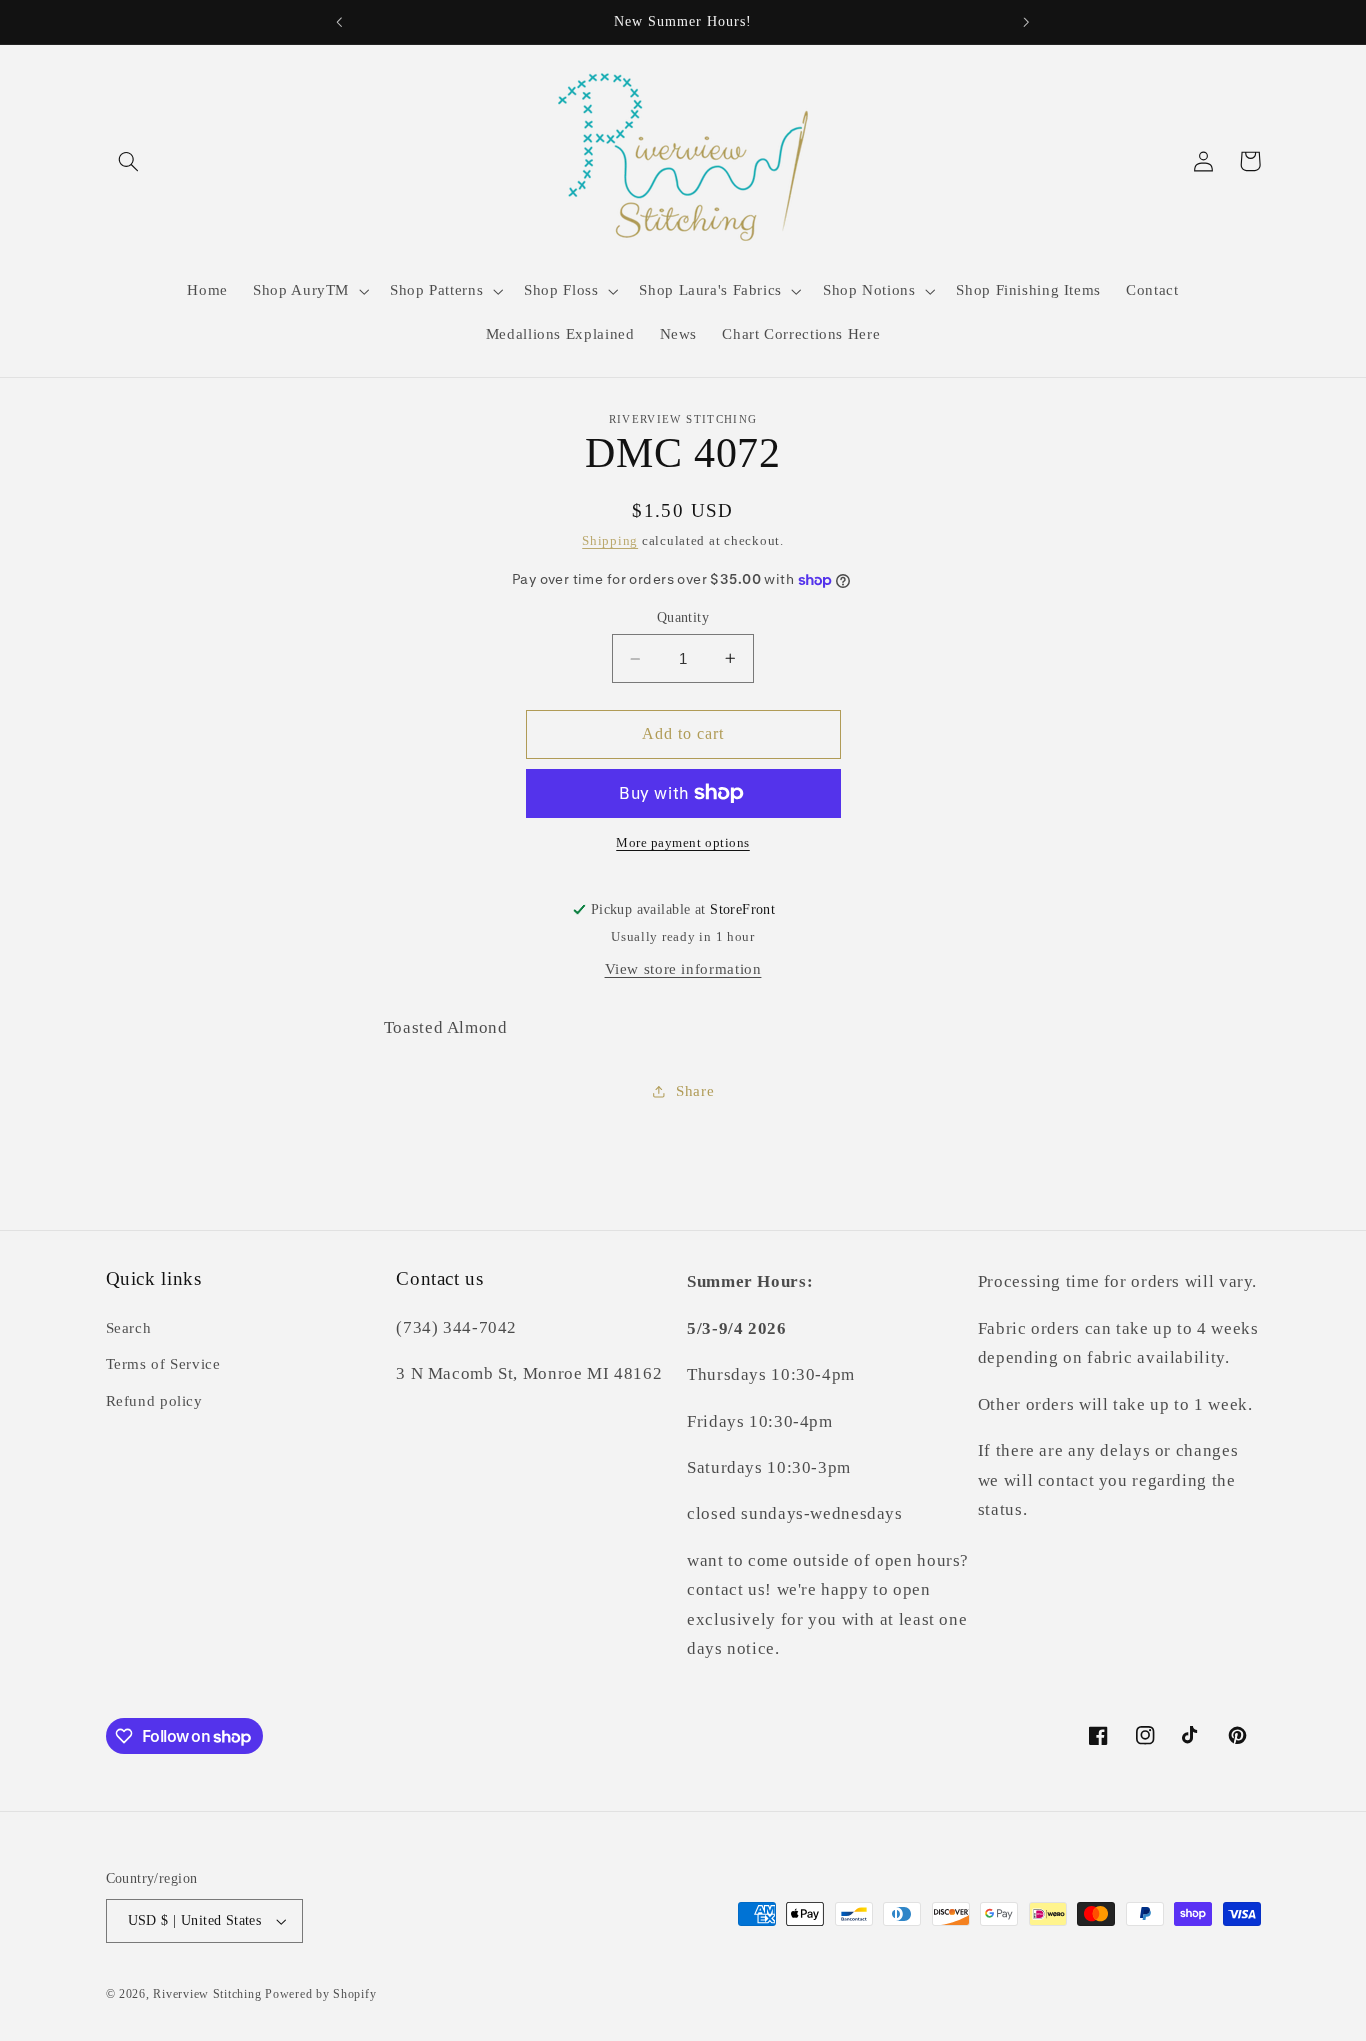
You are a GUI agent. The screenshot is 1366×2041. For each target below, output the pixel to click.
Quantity (683, 617)
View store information (683, 969)
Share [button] (695, 1091)
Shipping (610, 541)
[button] (129, 161)
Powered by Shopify (320, 1994)
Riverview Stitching (207, 1994)
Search (129, 1328)
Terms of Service (163, 1364)
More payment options (683, 843)
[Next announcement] (1026, 22)
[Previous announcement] (340, 22)
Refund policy (154, 1401)
